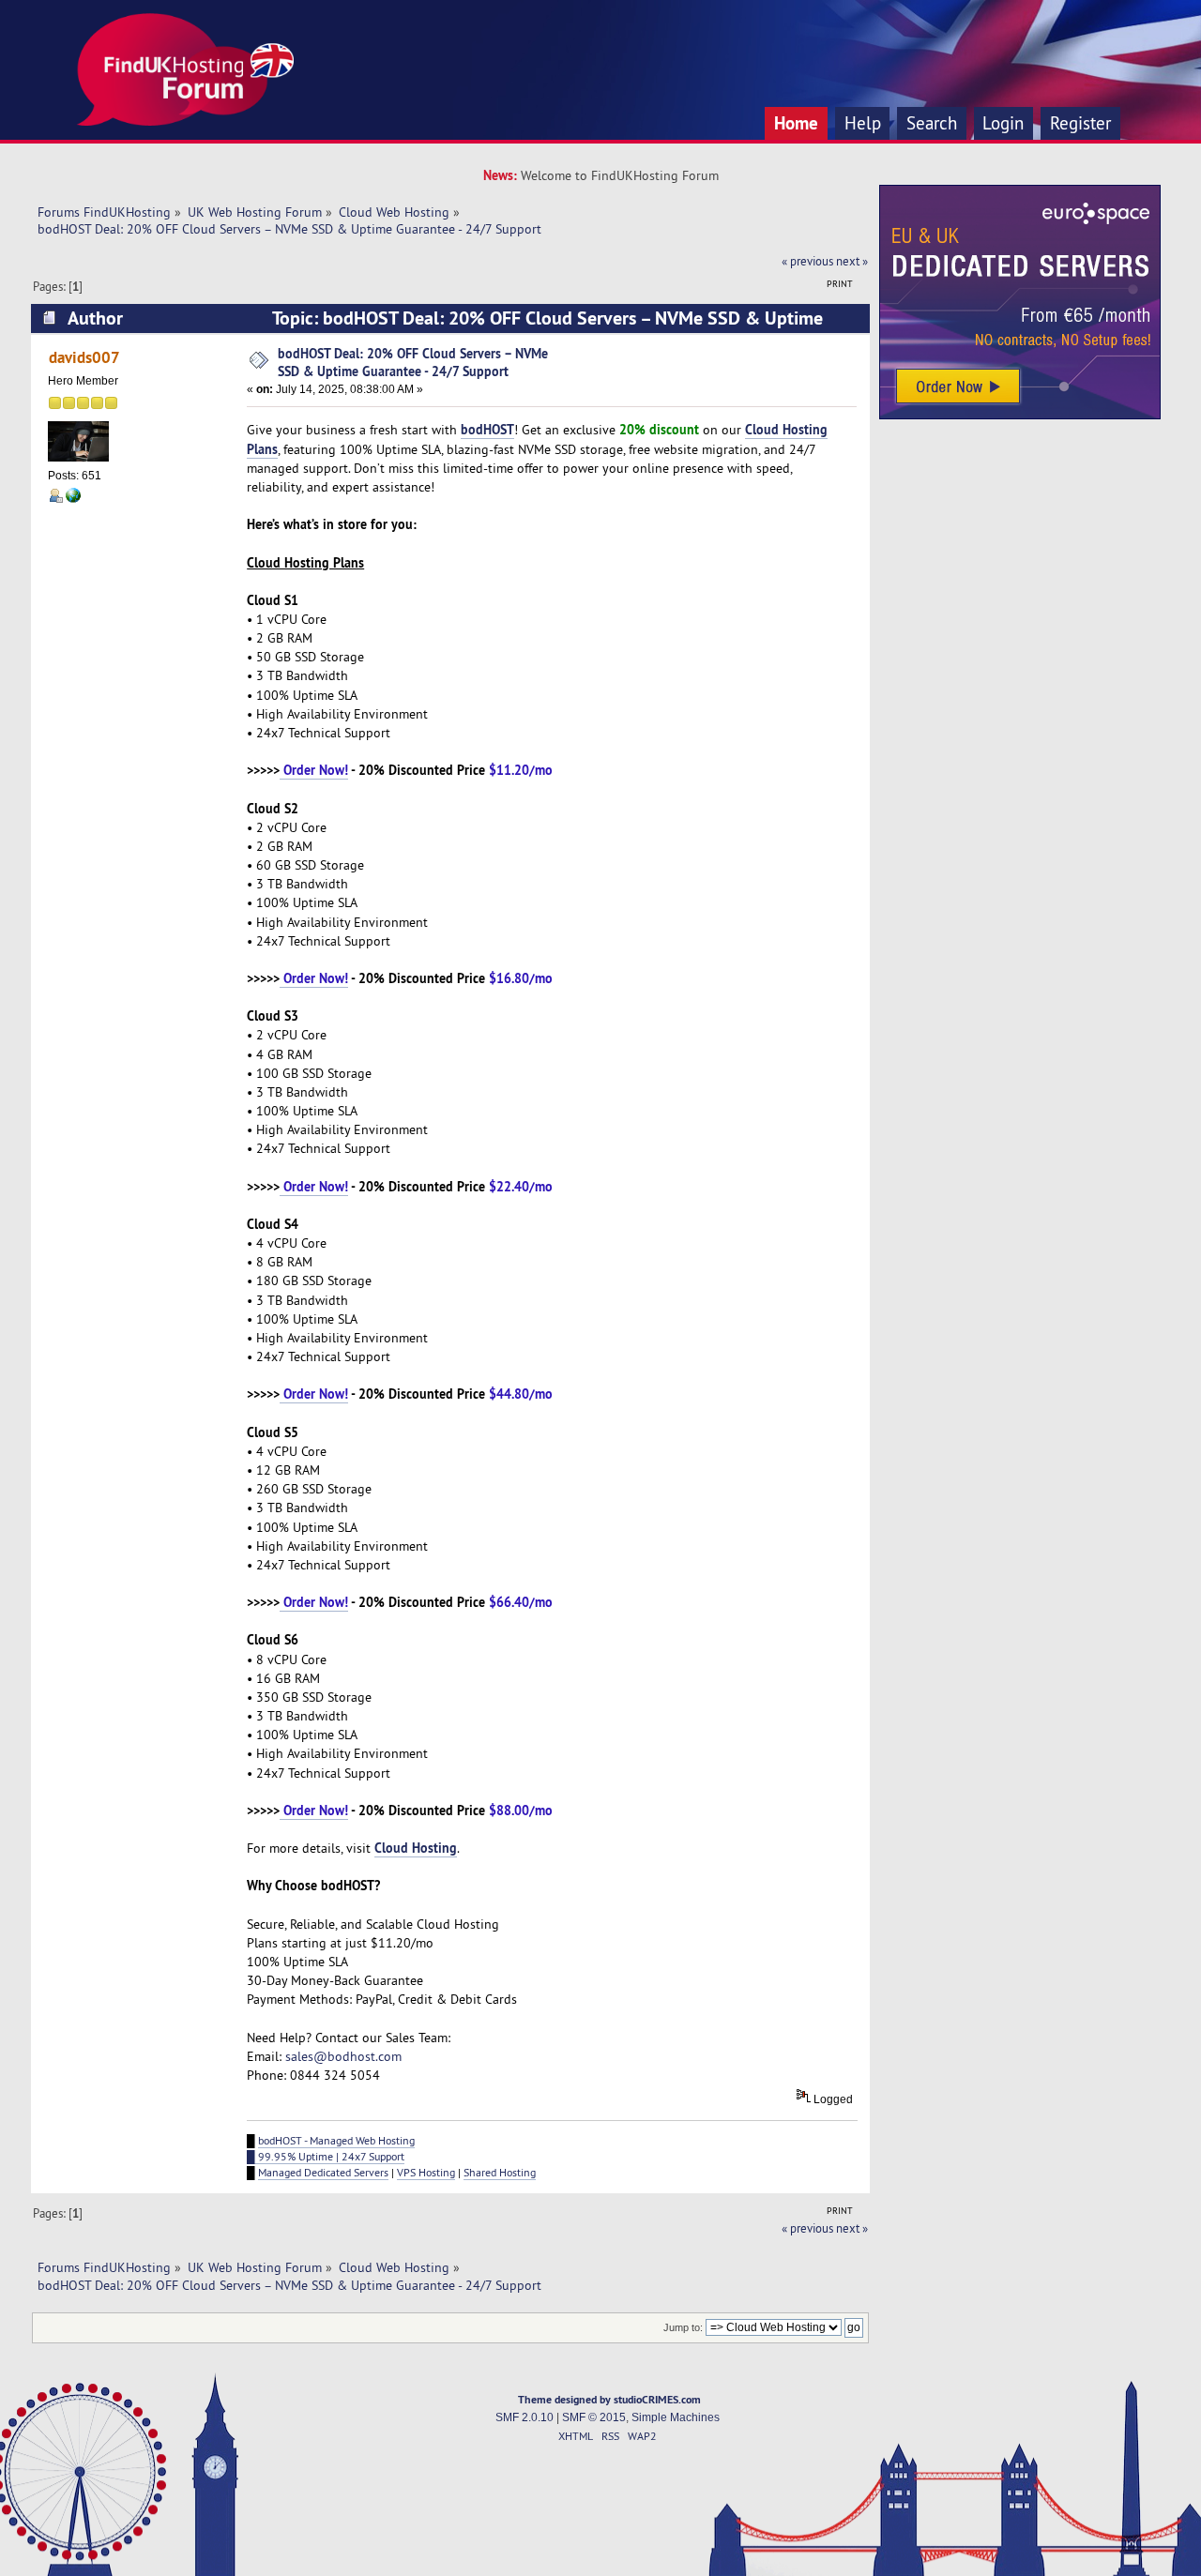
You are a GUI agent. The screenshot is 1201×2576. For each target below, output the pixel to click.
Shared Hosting (500, 2172)
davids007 (84, 357)
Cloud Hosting (416, 1848)
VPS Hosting (426, 2172)
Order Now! (314, 770)
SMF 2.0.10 (524, 2417)
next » (852, 261)
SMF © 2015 (594, 2417)
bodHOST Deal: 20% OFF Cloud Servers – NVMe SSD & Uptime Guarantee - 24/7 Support (413, 362)
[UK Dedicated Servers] (1020, 415)
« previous (807, 261)
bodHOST (487, 429)
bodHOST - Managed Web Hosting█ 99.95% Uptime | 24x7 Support (331, 2148)
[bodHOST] (73, 499)
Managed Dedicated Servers (323, 2172)
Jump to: (683, 2327)
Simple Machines (676, 2417)
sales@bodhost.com (343, 2056)
